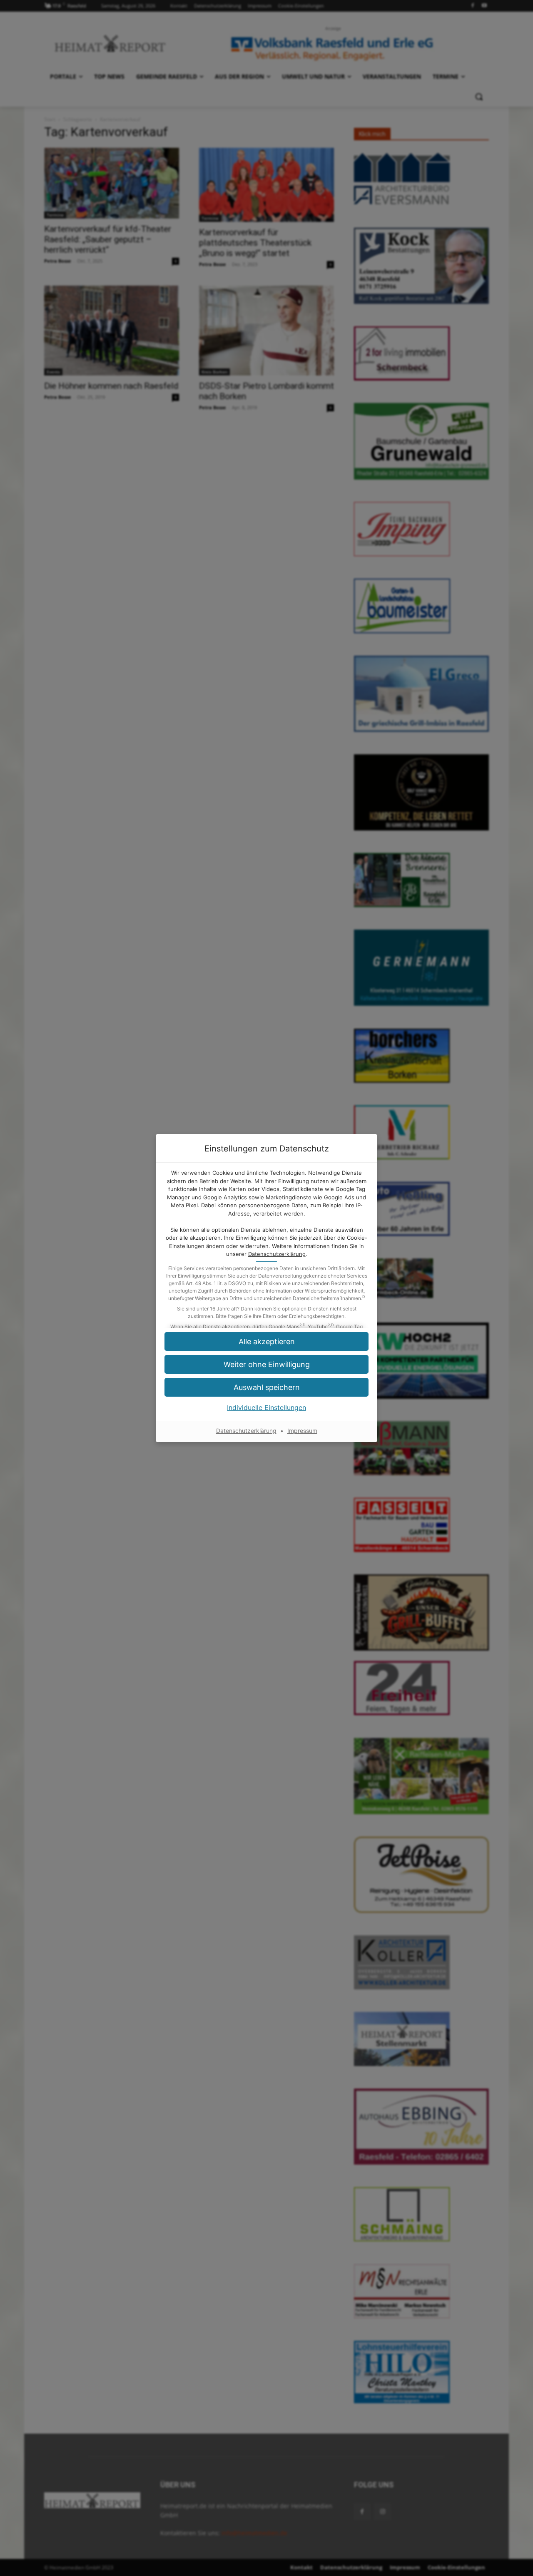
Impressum (302, 1431)
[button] (266, 1341)
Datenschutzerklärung (277, 1254)
